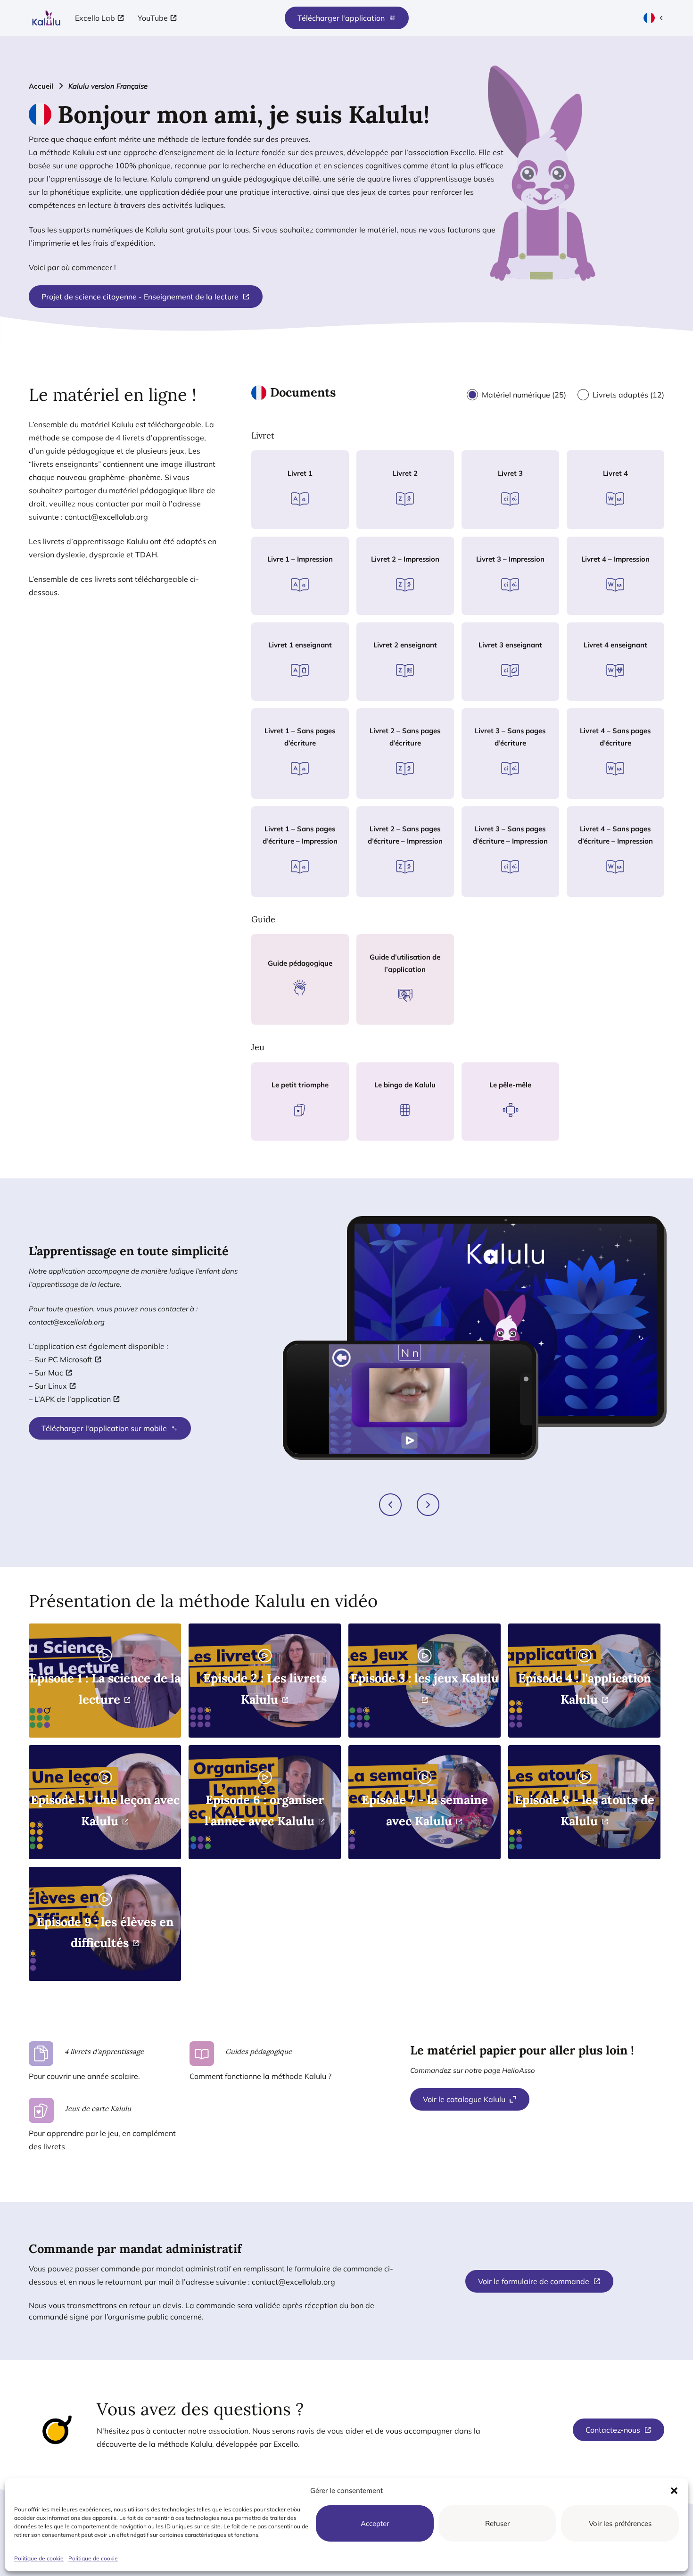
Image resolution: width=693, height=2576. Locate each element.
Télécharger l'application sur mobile (104, 1428)
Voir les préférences (620, 2523)
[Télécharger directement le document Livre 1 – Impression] (311, 607)
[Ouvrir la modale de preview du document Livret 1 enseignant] (289, 693)
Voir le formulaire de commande (534, 2281)
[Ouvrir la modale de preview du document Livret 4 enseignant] (604, 693)
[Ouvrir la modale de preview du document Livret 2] (394, 521)
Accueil (41, 86)
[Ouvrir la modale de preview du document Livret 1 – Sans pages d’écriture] (289, 791)
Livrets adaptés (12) (628, 395)
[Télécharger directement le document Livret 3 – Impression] (521, 607)
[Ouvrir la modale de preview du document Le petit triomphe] (289, 1133)
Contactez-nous (613, 2430)
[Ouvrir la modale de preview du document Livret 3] (499, 521)
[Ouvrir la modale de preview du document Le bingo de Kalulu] (394, 1133)
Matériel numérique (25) (524, 395)
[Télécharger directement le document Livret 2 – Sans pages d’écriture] (416, 791)
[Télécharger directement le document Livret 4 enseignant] (627, 693)
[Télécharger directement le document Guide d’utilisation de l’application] (416, 1017)
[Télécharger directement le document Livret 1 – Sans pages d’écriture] (311, 791)
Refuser (497, 2523)
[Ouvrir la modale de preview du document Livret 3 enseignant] (499, 693)
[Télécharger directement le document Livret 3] (521, 521)
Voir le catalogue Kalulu (464, 2099)
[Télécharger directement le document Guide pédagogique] (311, 1011)
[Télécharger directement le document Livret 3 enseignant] (521, 693)
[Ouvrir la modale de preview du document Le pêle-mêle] (499, 1133)
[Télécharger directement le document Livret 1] (311, 521)
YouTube (153, 18)
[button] (674, 2491)
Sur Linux (51, 1386)
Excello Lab (95, 18)
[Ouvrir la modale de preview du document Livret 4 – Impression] (604, 607)
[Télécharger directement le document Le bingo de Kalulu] (416, 1133)
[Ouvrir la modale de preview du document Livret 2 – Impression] (394, 607)
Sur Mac (49, 1373)
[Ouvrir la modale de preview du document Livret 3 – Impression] (499, 607)
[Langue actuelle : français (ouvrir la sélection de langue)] (654, 18)
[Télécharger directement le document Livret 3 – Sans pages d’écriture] (521, 791)
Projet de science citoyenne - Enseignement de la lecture (140, 297)
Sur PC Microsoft (63, 1359)
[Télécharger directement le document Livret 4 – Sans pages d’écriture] (627, 791)
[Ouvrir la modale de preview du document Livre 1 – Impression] (289, 607)
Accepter (375, 2523)
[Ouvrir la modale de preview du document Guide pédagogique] (289, 1011)
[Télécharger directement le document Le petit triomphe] (311, 1133)
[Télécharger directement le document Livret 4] (627, 521)
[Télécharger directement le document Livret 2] (416, 521)
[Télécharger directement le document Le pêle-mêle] (521, 1133)
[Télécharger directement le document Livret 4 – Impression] (627, 607)
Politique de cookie (39, 2558)
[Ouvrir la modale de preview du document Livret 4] (604, 521)
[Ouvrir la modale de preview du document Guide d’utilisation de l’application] (394, 1017)
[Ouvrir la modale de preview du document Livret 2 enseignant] (394, 693)
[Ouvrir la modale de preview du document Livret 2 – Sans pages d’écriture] (394, 791)
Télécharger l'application (341, 18)
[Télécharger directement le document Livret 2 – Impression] (416, 607)
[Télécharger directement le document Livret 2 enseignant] (416, 693)
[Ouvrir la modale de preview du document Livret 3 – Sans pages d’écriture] (499, 791)
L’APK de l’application (73, 1399)
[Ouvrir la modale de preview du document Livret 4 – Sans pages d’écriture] (604, 791)
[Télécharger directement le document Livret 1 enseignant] (311, 693)
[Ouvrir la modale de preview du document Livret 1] (289, 521)
